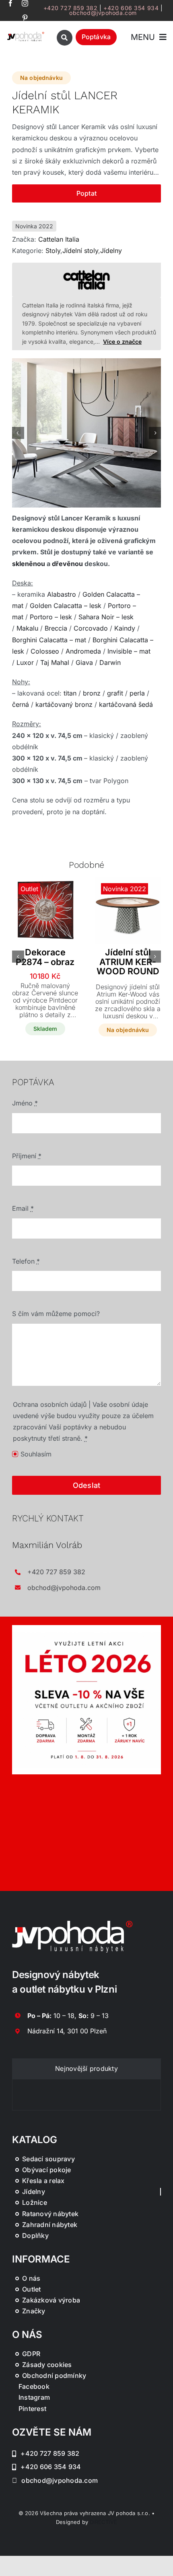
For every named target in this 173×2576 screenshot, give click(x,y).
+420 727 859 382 (71, 8)
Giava (84, 662)
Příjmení (27, 1156)
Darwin (110, 662)
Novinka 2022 (34, 226)
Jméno (25, 1103)
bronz (92, 693)
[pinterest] (25, 18)
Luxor (25, 662)
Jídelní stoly (80, 251)
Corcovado (91, 628)
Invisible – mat (129, 651)
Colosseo (45, 651)
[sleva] (86, 1628)
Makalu (27, 628)
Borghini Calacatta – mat (49, 640)
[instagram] (25, 3)
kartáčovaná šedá (126, 704)
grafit (115, 693)
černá (21, 704)
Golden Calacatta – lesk (66, 606)
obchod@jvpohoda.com (103, 13)
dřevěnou (67, 564)
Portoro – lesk (51, 617)
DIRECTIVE (103, 2522)
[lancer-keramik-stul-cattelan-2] (86, 433)
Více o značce (122, 342)
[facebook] (10, 3)
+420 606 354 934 (131, 8)
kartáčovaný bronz (64, 704)
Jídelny (111, 251)
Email (23, 1208)
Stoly (53, 251)
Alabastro (62, 594)
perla (137, 693)
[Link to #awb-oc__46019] (65, 38)
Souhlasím (36, 1454)
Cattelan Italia (59, 239)
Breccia (56, 628)
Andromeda (83, 651)
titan (70, 693)
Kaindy (125, 628)
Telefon (26, 1261)
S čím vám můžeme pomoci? (56, 1314)
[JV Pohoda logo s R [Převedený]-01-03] (26, 34)
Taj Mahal (55, 662)
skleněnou (29, 564)
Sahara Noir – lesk (106, 617)
